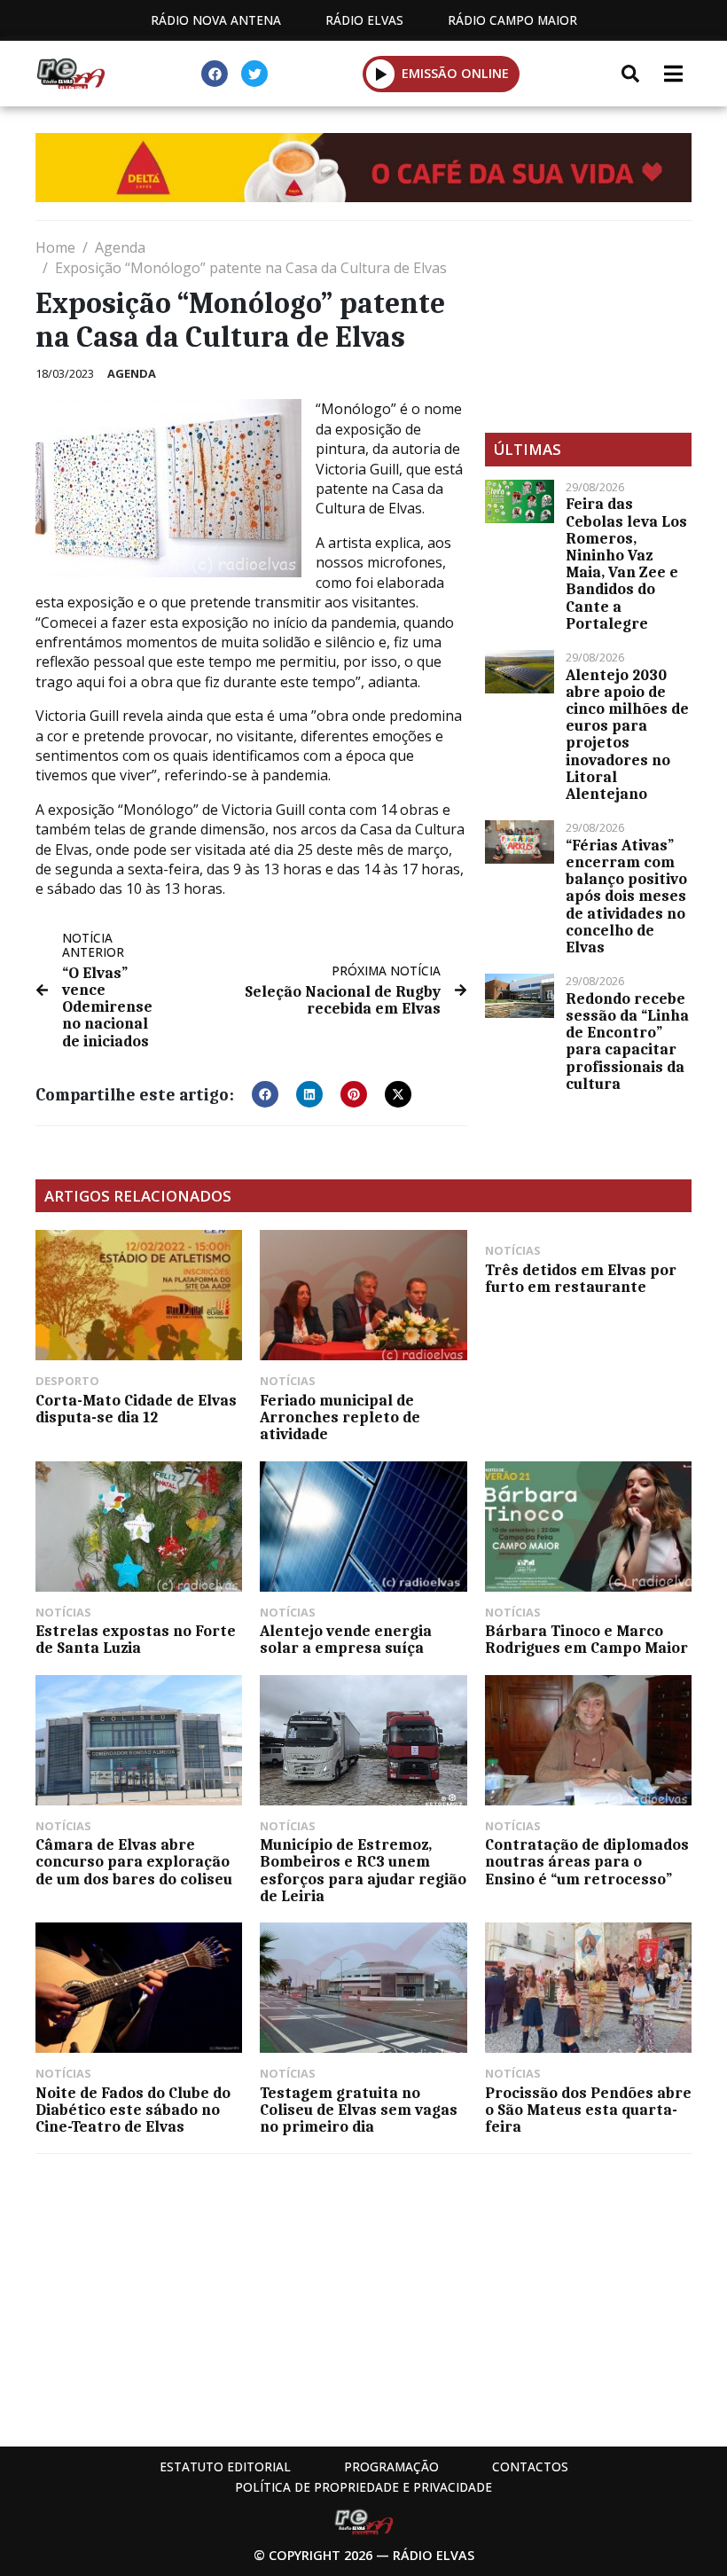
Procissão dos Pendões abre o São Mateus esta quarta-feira (588, 2110)
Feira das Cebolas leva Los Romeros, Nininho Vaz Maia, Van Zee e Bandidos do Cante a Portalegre (626, 563)
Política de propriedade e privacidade (363, 2487)
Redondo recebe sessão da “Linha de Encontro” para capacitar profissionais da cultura (627, 1041)
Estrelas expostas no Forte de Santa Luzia (136, 1639)
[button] (381, 74)
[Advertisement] (588, 326)
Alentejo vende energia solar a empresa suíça (346, 1639)
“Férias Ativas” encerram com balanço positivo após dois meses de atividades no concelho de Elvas (626, 896)
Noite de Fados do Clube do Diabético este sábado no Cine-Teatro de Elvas (133, 2110)
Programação (391, 2466)
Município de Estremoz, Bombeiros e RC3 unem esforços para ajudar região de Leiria (363, 1870)
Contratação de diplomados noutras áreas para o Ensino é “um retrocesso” (587, 1861)
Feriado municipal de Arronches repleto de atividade (340, 1417)
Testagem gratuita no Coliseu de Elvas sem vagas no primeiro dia (359, 2110)
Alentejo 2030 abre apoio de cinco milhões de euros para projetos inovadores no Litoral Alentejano (627, 734)
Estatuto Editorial (225, 2466)
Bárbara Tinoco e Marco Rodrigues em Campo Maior (586, 1639)
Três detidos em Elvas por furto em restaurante (581, 1278)
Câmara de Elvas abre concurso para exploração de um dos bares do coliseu (134, 1861)
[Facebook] (215, 74)
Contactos (530, 2466)
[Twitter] (254, 74)
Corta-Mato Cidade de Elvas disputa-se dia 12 (136, 1409)
